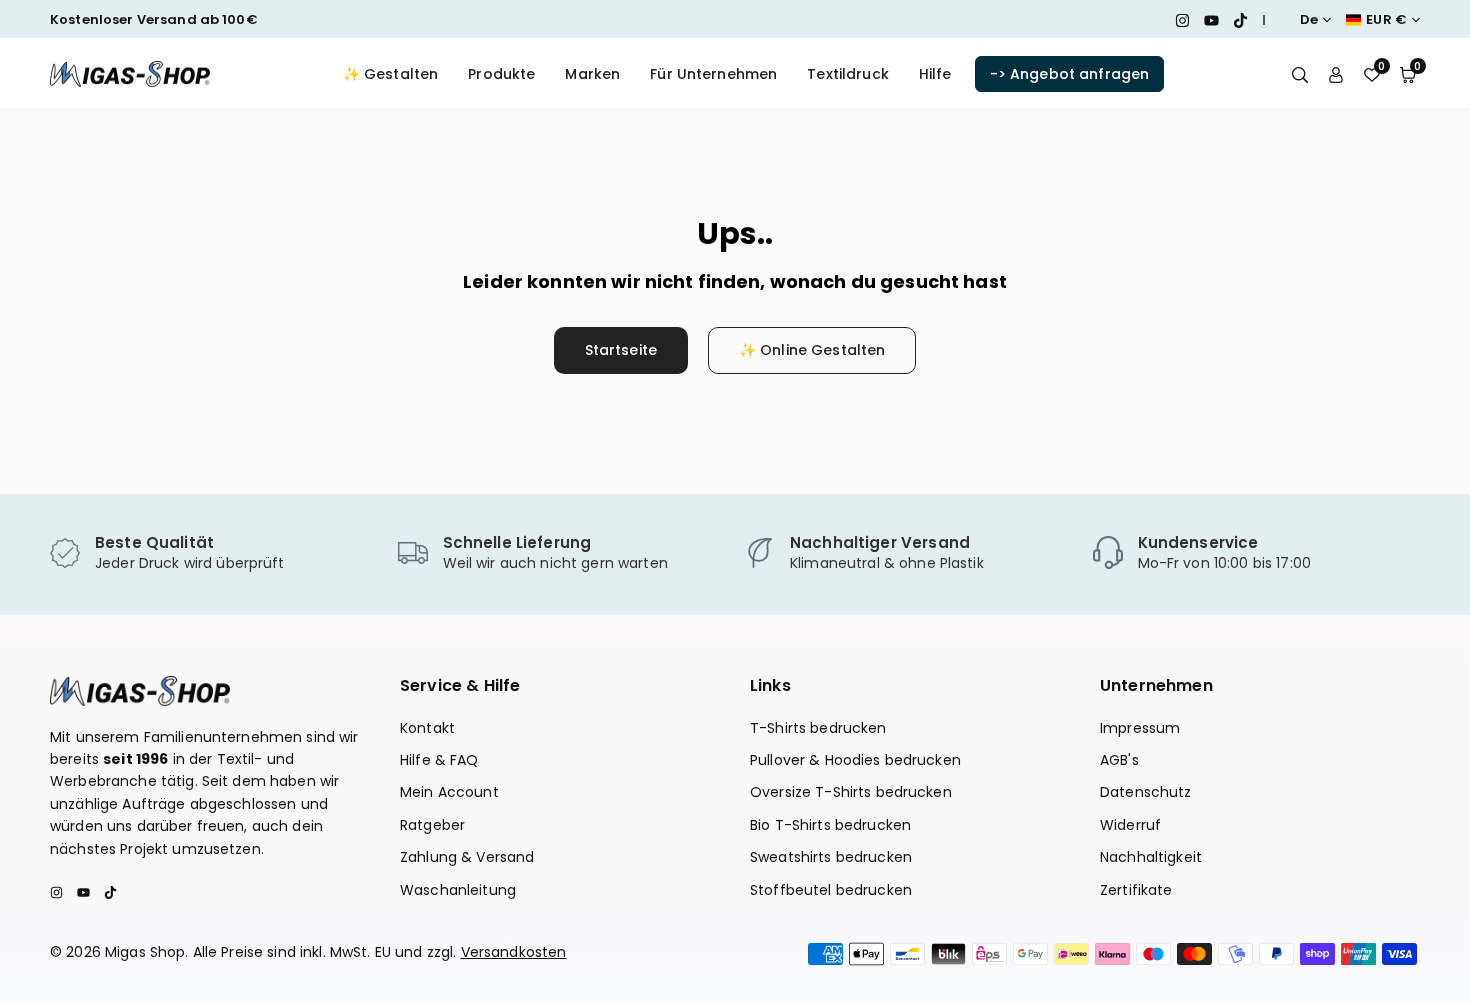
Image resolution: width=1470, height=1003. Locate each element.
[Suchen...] (1300, 74)
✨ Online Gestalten (812, 350)
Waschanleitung (458, 890)
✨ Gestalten (391, 74)
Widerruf (1130, 825)
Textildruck (848, 74)
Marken (592, 74)
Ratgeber (432, 825)
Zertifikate (1136, 890)
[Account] (1336, 74)
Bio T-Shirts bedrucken (830, 825)
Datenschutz (1146, 792)
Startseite (621, 350)
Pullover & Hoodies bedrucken (855, 760)
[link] (214, 554)
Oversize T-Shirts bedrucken (851, 792)
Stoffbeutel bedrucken (831, 890)
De (1309, 20)
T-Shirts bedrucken (818, 728)
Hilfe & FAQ (439, 760)
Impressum (1140, 728)
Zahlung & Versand (467, 857)
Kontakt (427, 728)
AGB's (1119, 760)
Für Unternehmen (713, 74)
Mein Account (449, 792)
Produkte (501, 74)
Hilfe (935, 74)
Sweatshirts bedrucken (831, 857)
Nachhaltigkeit (1151, 857)
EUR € (1386, 20)
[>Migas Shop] (130, 72)
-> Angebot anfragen (1070, 74)
